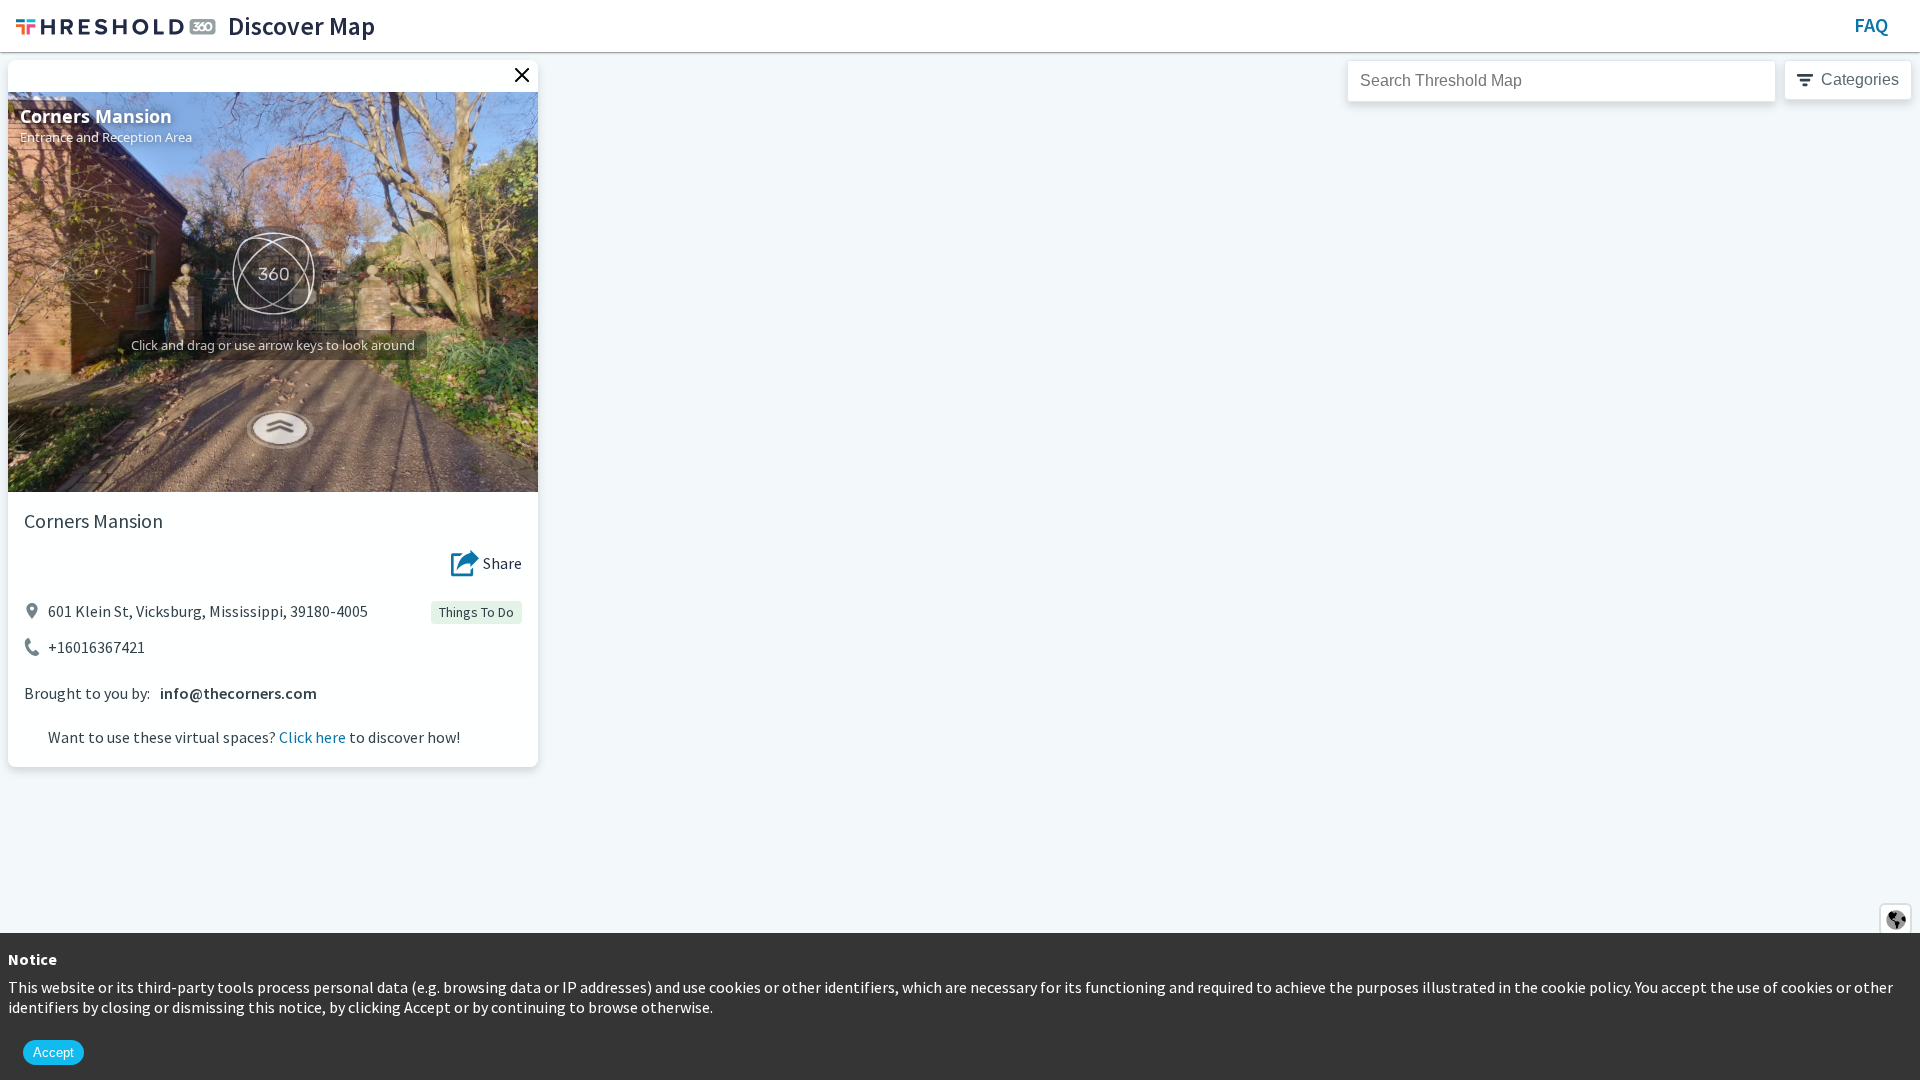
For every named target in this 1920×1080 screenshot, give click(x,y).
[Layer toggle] (1895, 919)
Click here (312, 737)
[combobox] (1561, 81)
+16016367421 (96, 647)
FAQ (1871, 24)
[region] (960, 566)
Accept (53, 1052)
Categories (1860, 79)
